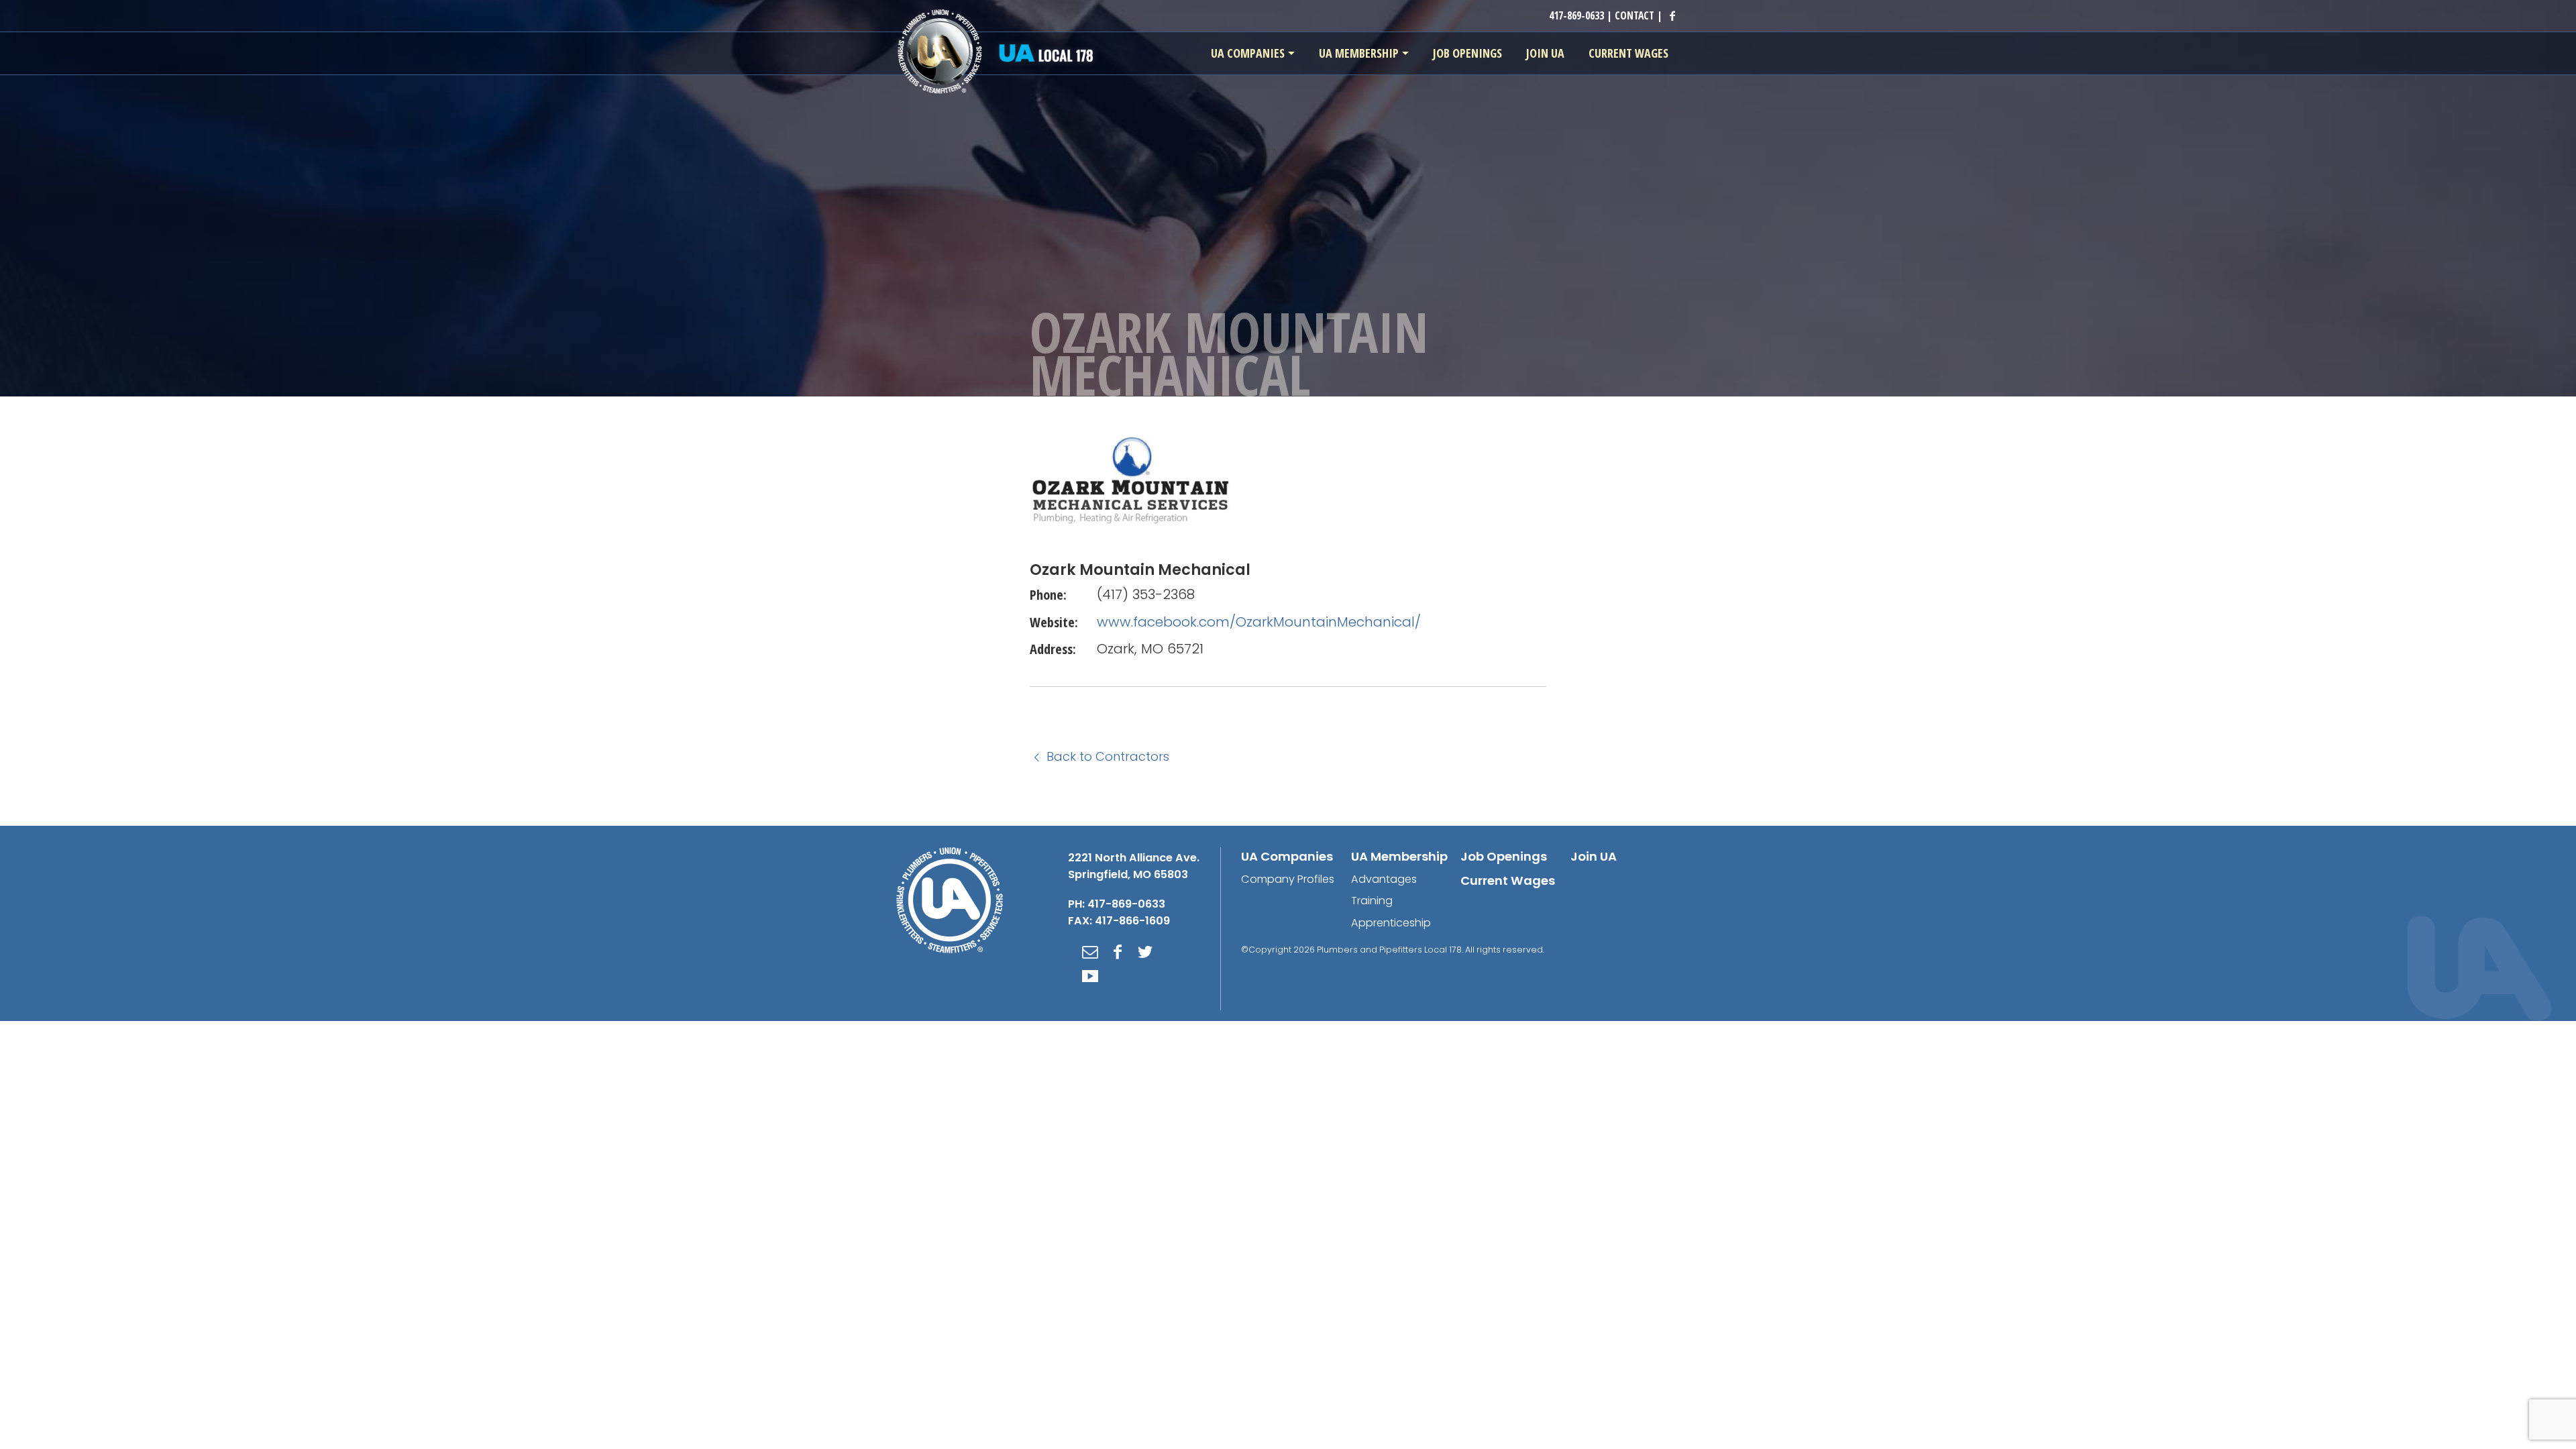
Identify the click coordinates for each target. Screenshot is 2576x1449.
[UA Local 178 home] (999, 52)
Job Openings (1504, 856)
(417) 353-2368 (1146, 594)
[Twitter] (1145, 952)
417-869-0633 (1576, 15)
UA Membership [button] (1359, 53)
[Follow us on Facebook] (1672, 15)
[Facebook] (1118, 952)
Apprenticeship (1391, 923)
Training (1372, 901)
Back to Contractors (1106, 756)
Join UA (1594, 856)
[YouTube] (1090, 976)
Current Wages (1508, 880)
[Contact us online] (1090, 952)
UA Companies (1287, 856)
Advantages (1384, 879)
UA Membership (1399, 856)
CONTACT (1634, 15)
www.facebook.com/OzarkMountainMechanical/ (1259, 622)
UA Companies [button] (1248, 53)
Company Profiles (1288, 879)
